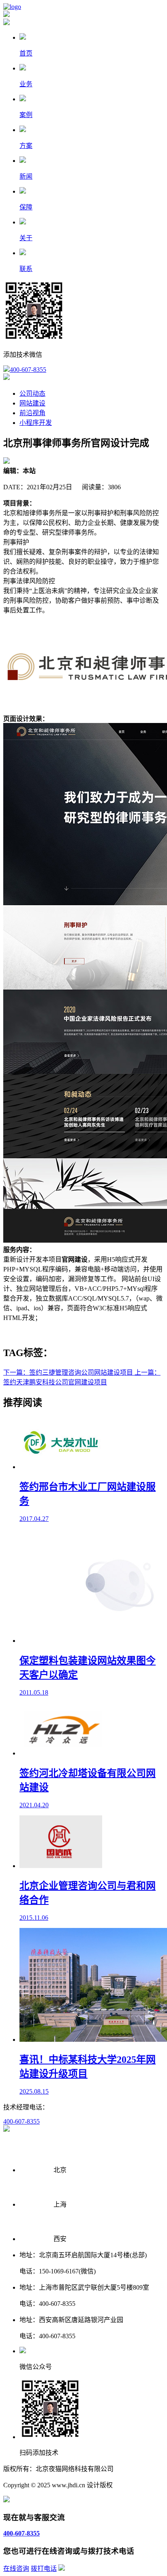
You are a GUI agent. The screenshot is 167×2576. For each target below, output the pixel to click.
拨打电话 (44, 2569)
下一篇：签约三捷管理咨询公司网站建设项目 (69, 1372)
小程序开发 (36, 423)
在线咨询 (16, 2569)
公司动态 (32, 393)
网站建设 (32, 403)
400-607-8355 (28, 370)
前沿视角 (32, 413)
